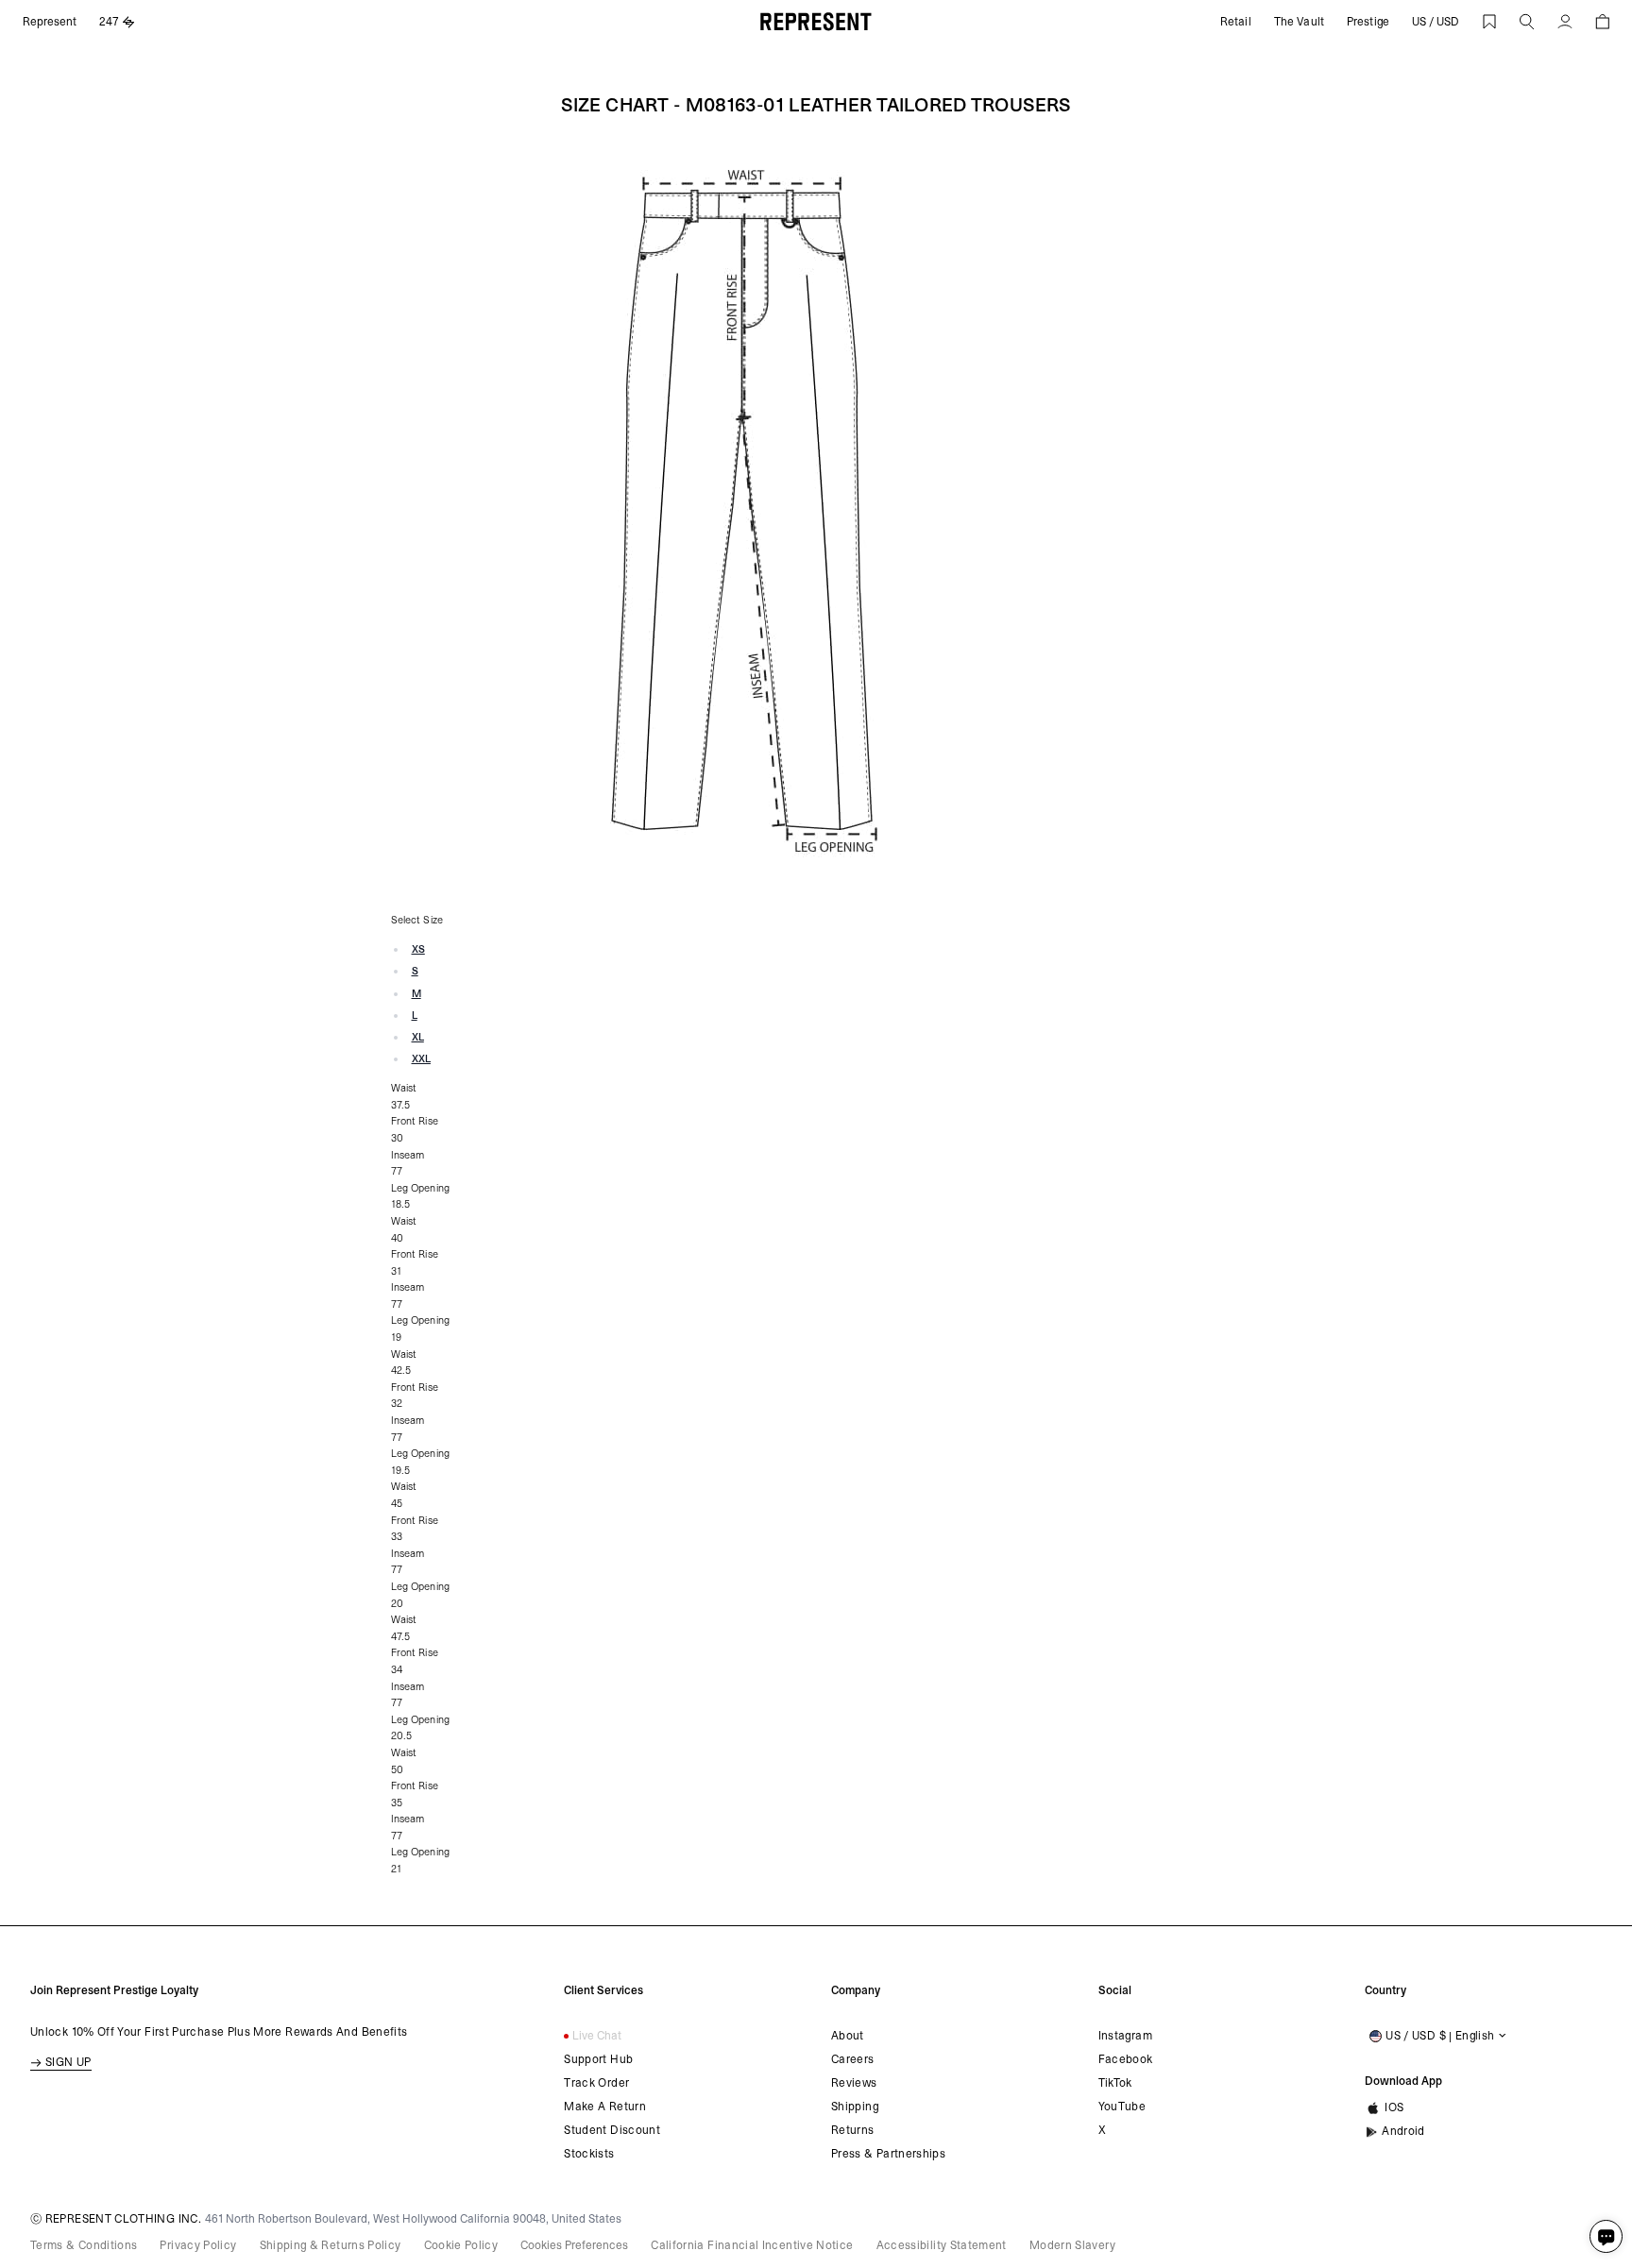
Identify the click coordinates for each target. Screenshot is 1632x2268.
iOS (1394, 2107)
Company (856, 1990)
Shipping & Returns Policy (331, 2245)
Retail (1236, 22)
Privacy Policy (198, 2245)
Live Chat (597, 2036)
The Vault (1299, 22)
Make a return (605, 2107)
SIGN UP (68, 2062)
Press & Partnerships (888, 2154)
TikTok (1115, 2083)
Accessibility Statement (942, 2245)
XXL (421, 1059)
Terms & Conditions (84, 2245)
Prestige (1368, 22)
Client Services (603, 1990)
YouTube (1122, 2107)
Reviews (854, 2083)
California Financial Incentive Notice (752, 2245)
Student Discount (612, 2130)
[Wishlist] (1489, 22)
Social (1115, 1990)
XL (418, 1037)
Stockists (589, 2154)
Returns (853, 2130)
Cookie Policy (461, 2245)
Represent (50, 22)
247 (109, 22)
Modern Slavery (1072, 2245)
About (848, 2036)
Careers (853, 2059)
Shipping (855, 2107)
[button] (1527, 22)
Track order (596, 2083)
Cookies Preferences (574, 2245)
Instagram (1125, 2036)
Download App (1403, 2081)
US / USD (1436, 22)
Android (1403, 2131)
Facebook (1126, 2059)
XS (418, 949)
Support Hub (598, 2059)
